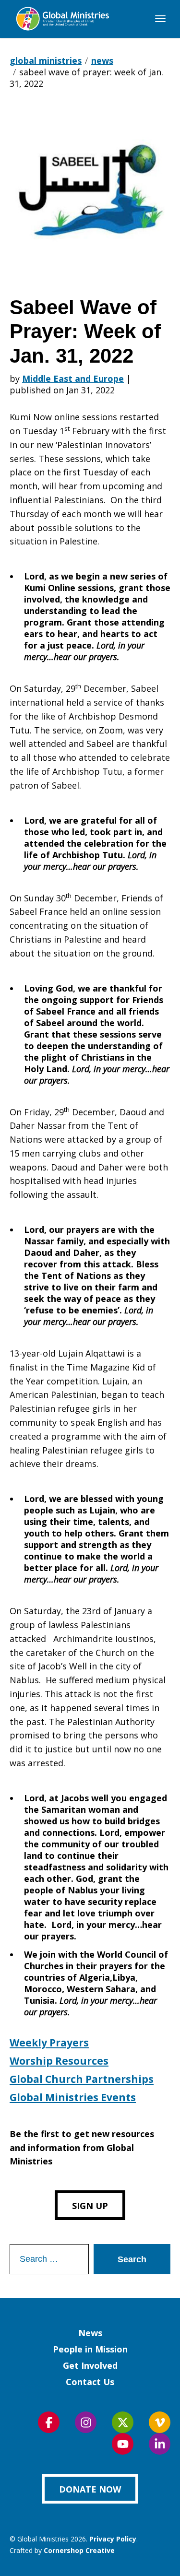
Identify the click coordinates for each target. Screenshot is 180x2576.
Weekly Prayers (49, 2043)
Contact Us (90, 2382)
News (90, 2333)
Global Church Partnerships (82, 2079)
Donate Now (90, 2489)
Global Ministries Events (73, 2097)
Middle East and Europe (73, 378)
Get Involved (90, 2365)
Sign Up (90, 2206)
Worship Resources (59, 2061)
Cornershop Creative (79, 2550)
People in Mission (90, 2349)
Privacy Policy (113, 2539)
